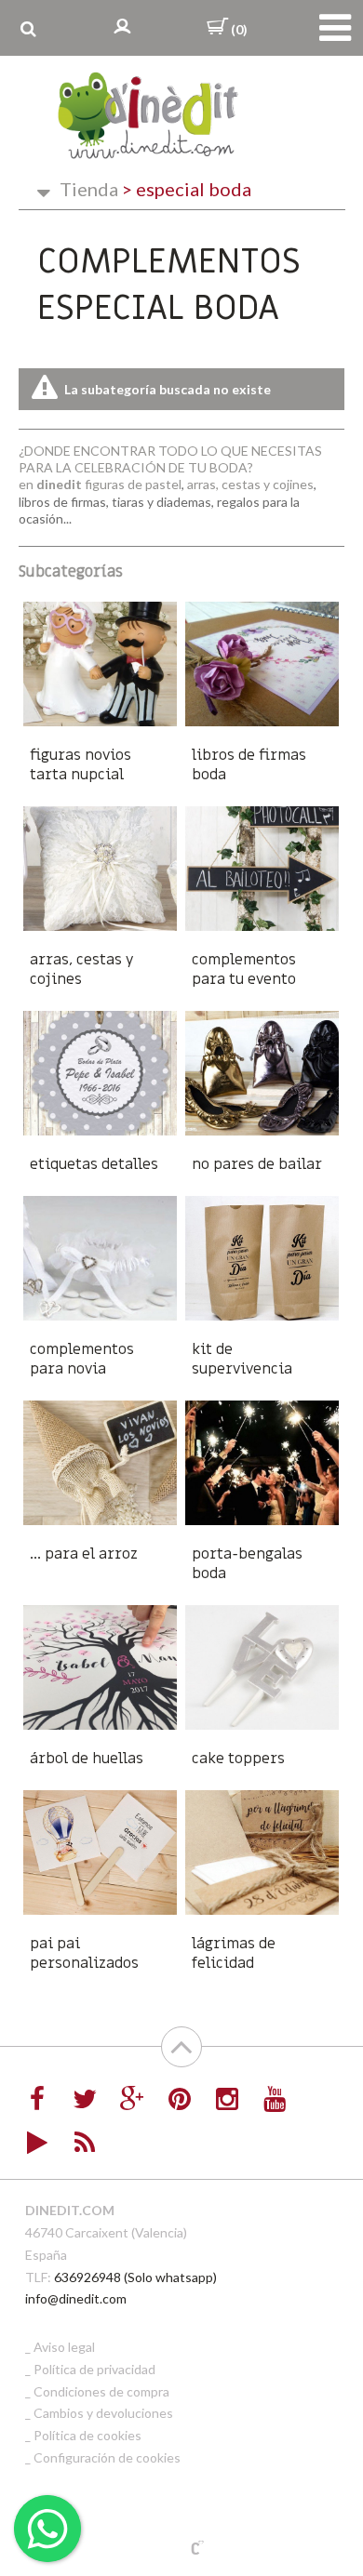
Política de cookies (87, 2435)
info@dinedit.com (76, 2298)
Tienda (89, 189)
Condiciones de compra (101, 2391)
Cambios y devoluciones (103, 2413)
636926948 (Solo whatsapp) (135, 2277)
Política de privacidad (94, 2369)
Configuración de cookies (107, 2457)
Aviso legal (64, 2347)
